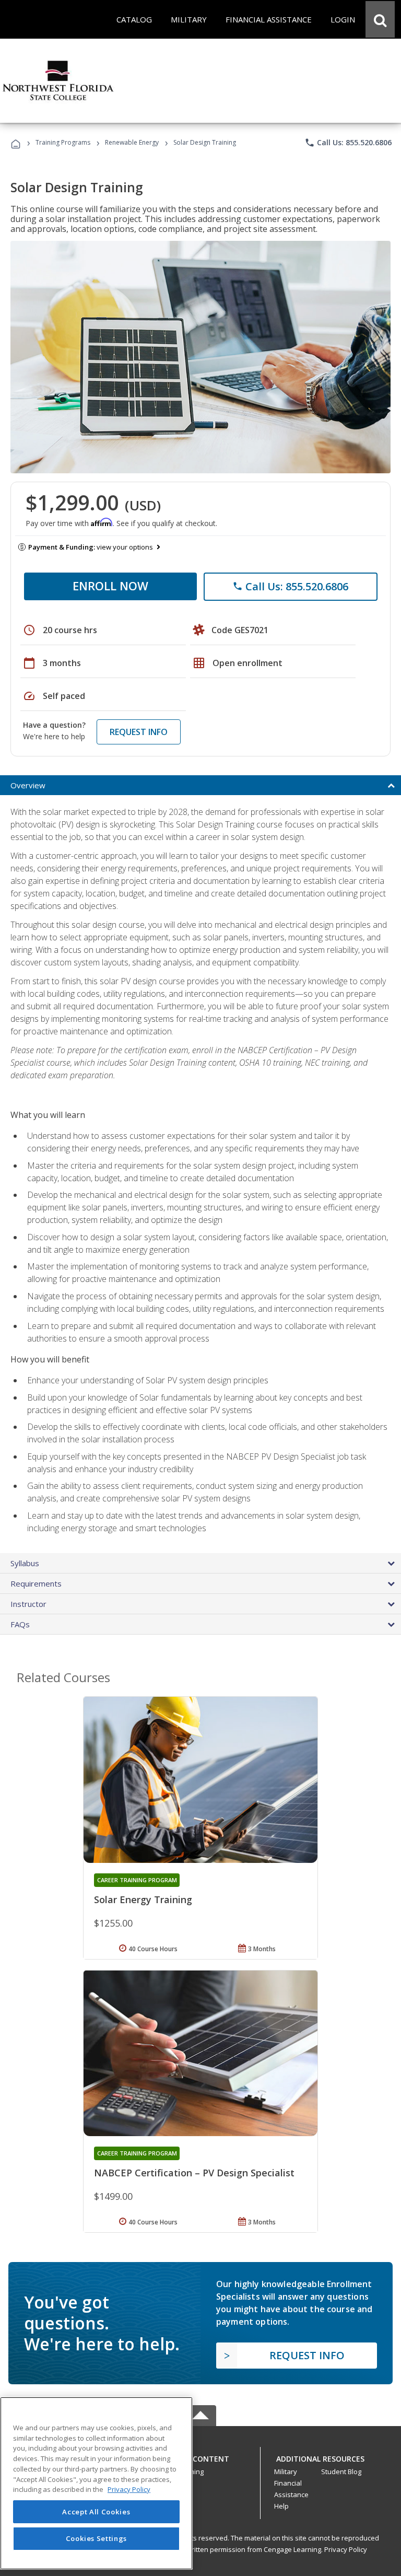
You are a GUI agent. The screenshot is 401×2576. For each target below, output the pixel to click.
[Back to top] (200, 2457)
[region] (96, 2483)
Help (281, 2506)
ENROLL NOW (110, 586)
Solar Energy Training (143, 1899)
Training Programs (63, 142)
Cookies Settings (97, 2538)
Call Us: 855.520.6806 (348, 143)
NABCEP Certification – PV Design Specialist (194, 2173)
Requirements (36, 1583)
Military (286, 2472)
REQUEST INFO (139, 732)
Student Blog (341, 2472)
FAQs (20, 1624)
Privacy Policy (346, 2549)
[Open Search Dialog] (380, 19)
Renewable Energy (132, 142)
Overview (28, 785)
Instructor (28, 1604)
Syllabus (25, 1563)
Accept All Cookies (96, 2512)
